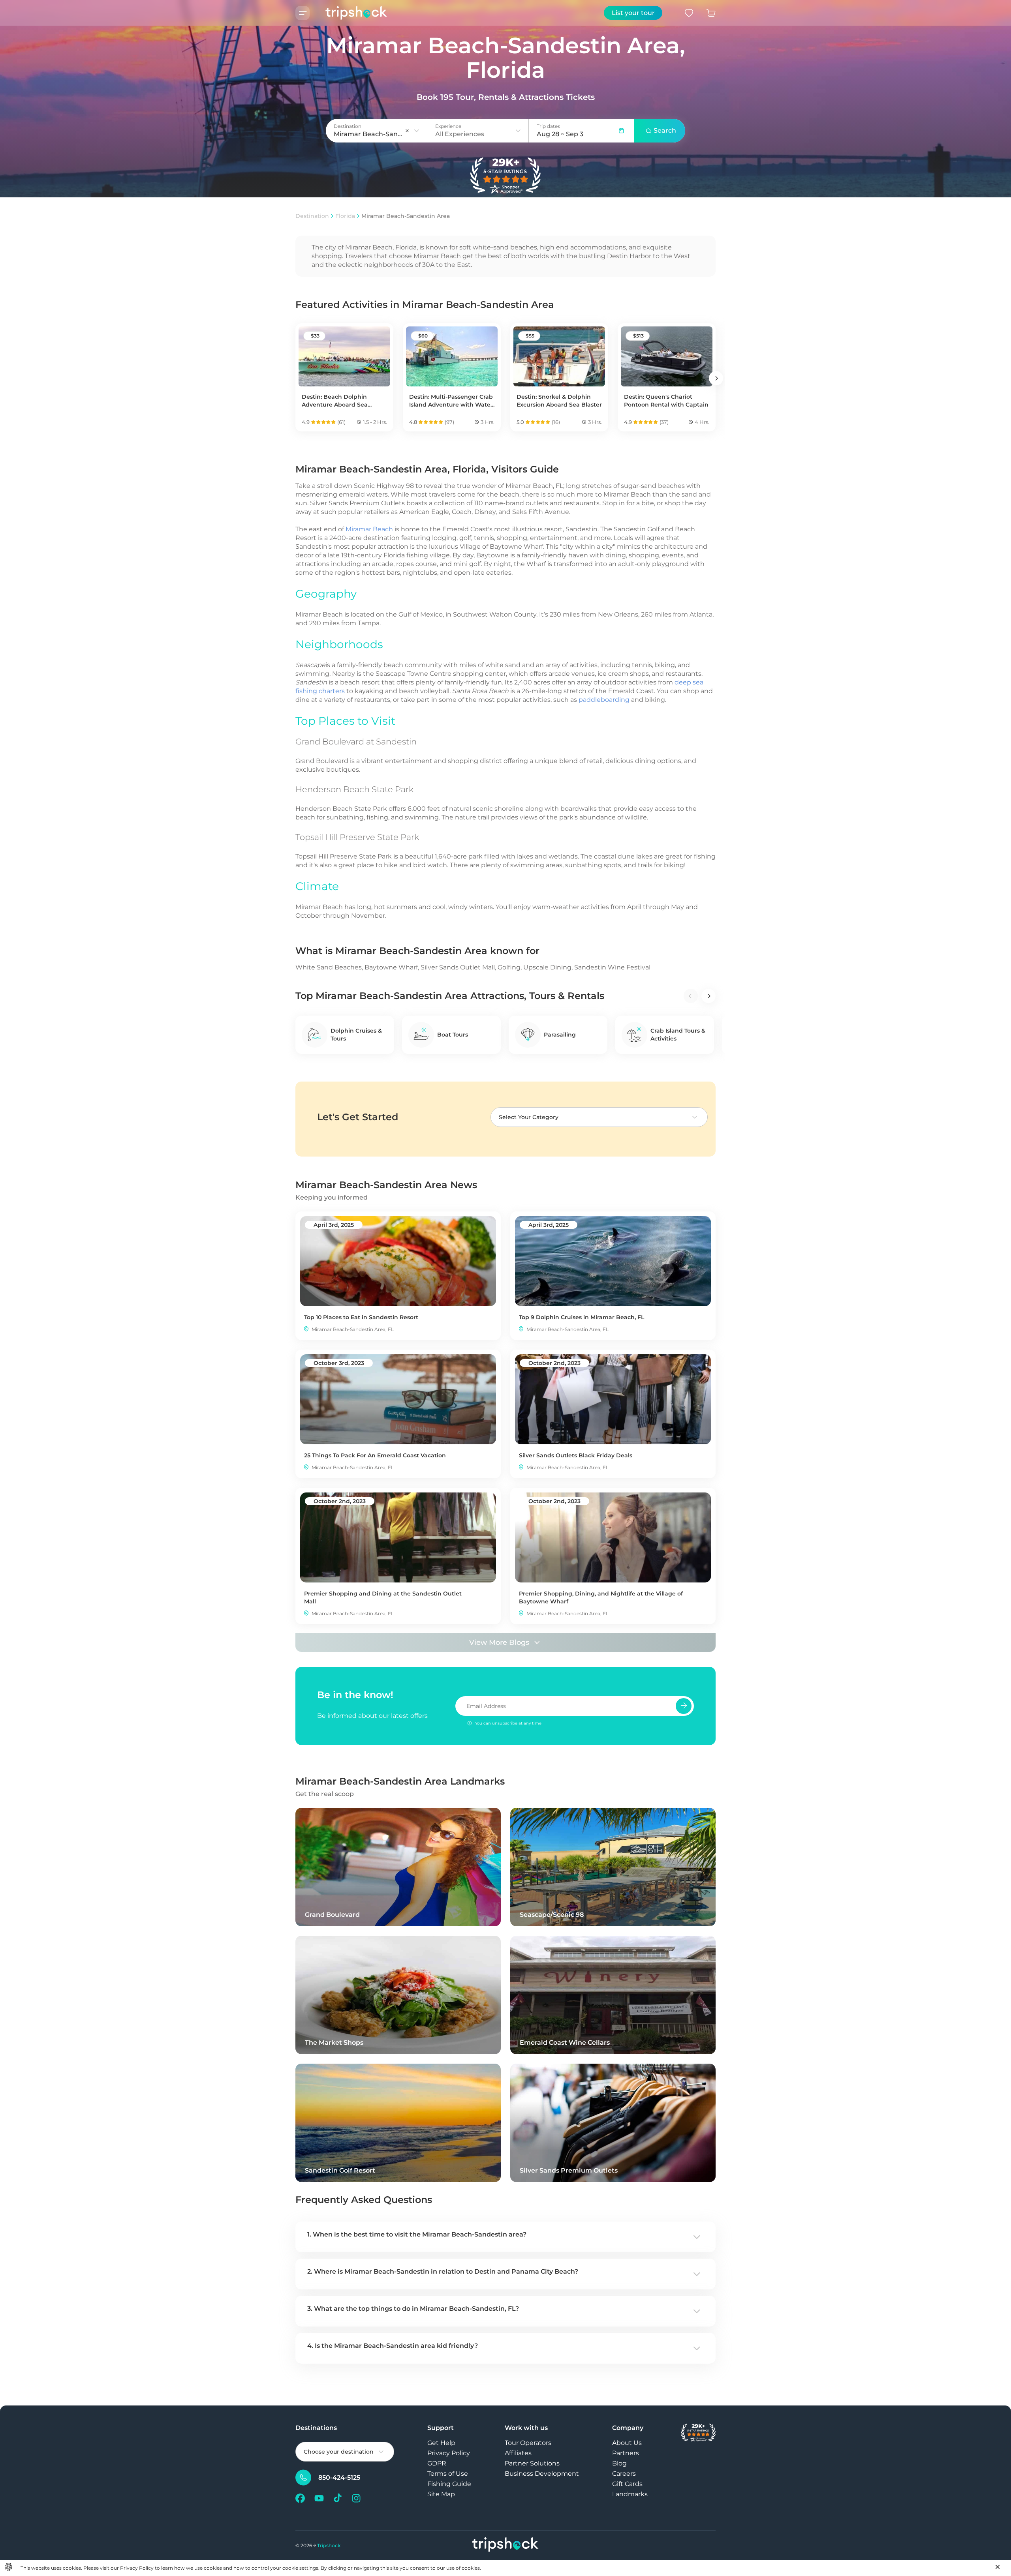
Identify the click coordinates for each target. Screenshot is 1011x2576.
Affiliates (518, 2453)
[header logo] (349, 13)
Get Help (441, 2443)
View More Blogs (499, 1642)
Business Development (542, 2474)
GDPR (437, 2463)
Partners (626, 2453)
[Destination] (417, 131)
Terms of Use (448, 2474)
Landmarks (630, 2494)
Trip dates (548, 126)
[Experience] (518, 131)
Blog (619, 2463)
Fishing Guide (449, 2484)
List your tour (633, 13)
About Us (627, 2443)
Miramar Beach (369, 529)
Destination (312, 216)
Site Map (441, 2494)
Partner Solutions (532, 2463)
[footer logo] (505, 2545)
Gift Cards (627, 2484)
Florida (345, 216)
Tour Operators (528, 2443)
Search (665, 130)
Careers (624, 2474)
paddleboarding (604, 700)
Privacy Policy (449, 2453)
